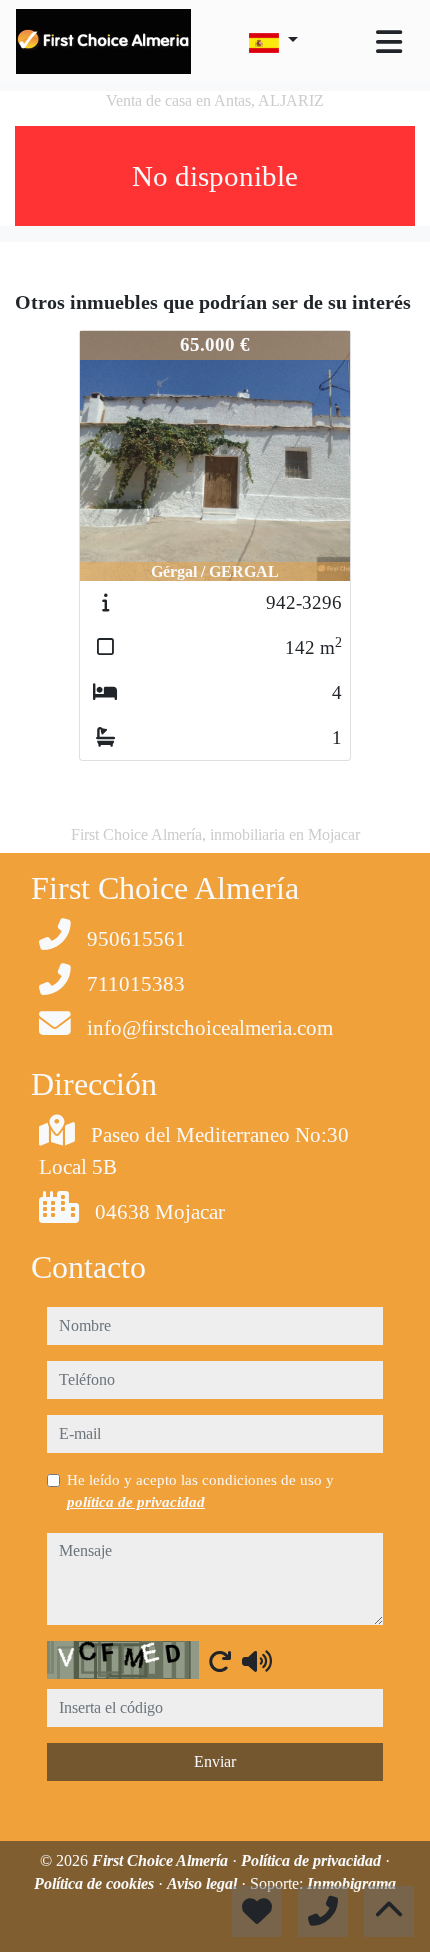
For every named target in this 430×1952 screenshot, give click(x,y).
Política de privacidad (313, 1860)
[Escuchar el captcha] (257, 1661)
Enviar (215, 1761)
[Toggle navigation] (389, 42)
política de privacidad (136, 1502)
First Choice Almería (162, 1860)
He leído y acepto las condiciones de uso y (200, 1491)
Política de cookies (96, 1883)
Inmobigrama (351, 1883)
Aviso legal (204, 1883)
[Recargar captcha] (220, 1661)
